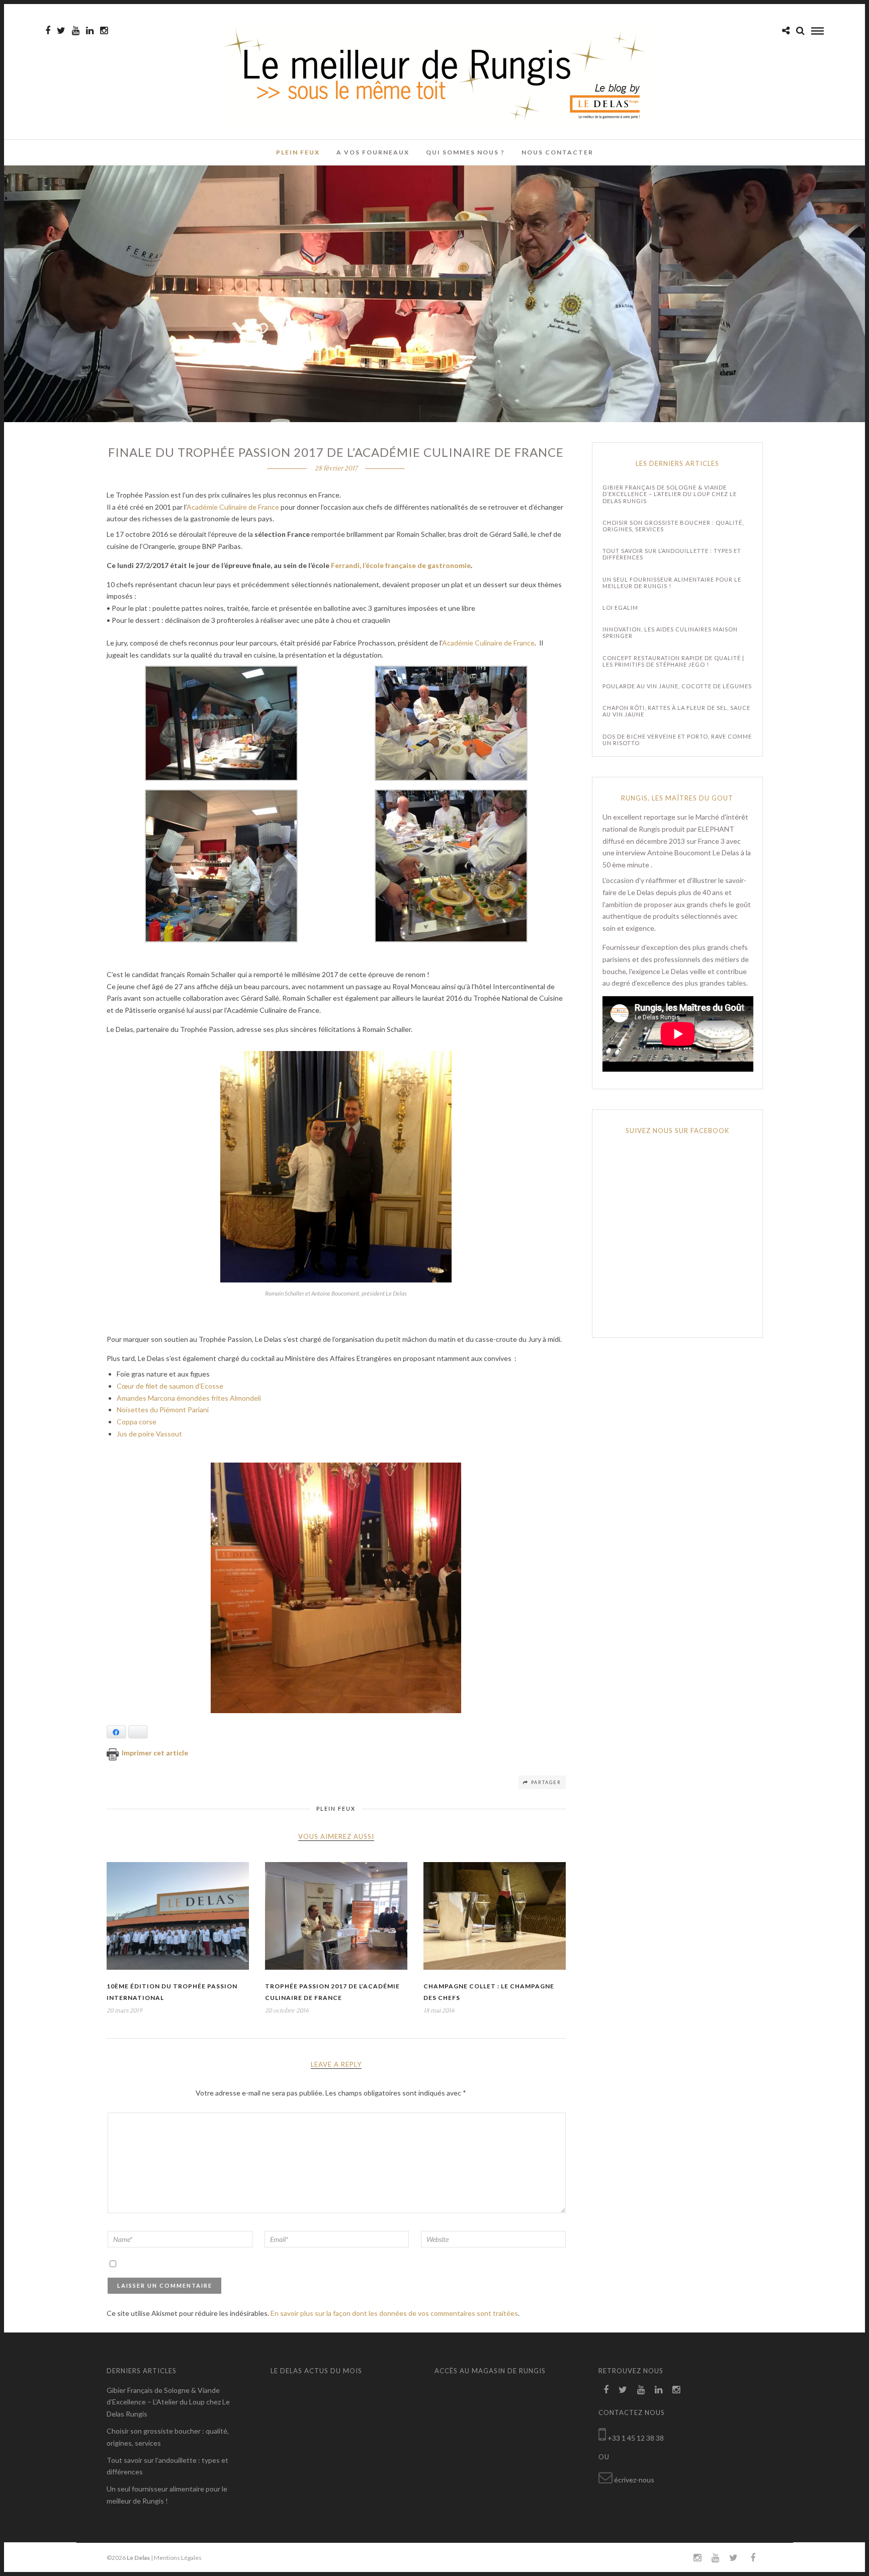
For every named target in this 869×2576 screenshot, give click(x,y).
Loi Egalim (620, 608)
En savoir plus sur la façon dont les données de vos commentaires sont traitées (394, 2313)
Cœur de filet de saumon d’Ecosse (171, 1386)
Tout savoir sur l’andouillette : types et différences (672, 554)
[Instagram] (104, 31)
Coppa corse (137, 1422)
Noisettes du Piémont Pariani (163, 1410)
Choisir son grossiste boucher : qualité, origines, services (673, 526)
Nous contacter (557, 152)
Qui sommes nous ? (465, 152)
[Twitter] (623, 2390)
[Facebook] (606, 2390)
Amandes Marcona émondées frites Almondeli (190, 1398)
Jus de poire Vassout (150, 1434)
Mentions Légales (178, 2558)
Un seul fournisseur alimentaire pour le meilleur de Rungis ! (672, 583)
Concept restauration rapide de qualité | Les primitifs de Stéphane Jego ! (673, 661)
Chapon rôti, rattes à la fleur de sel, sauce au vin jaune (676, 711)
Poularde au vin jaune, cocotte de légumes (677, 686)
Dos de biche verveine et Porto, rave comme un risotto (677, 740)
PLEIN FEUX (298, 152)
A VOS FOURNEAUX (373, 152)
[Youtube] (76, 31)
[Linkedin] (90, 31)
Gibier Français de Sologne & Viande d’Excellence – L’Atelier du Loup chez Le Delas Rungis (670, 494)
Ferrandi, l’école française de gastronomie (401, 565)
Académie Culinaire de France (234, 507)
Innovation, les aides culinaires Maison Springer (670, 632)
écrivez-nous (634, 2480)
